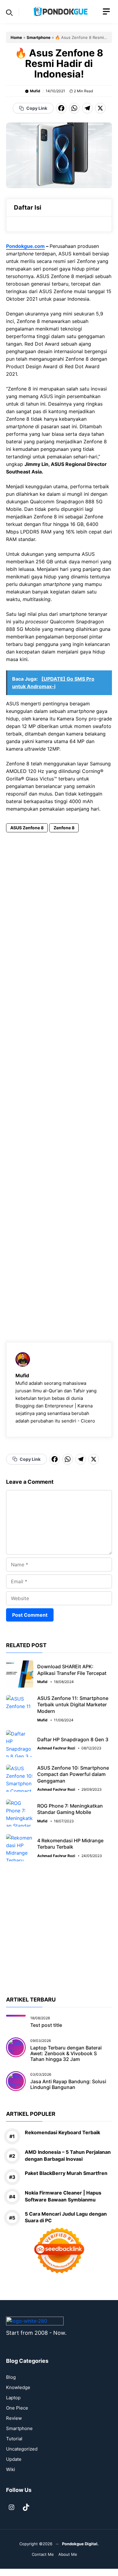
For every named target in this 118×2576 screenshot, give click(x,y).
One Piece (17, 2408)
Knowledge (18, 2387)
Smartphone (39, 37)
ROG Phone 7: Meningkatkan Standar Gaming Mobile (70, 1809)
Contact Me (43, 2554)
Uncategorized (22, 2449)
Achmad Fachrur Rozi (56, 1748)
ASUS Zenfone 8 (27, 828)
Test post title (46, 2025)
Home (16, 37)
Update (14, 2459)
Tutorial (14, 2439)
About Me (68, 2554)
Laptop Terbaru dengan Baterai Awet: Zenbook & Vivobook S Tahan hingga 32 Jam (66, 2053)
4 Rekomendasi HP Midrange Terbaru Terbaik (70, 1844)
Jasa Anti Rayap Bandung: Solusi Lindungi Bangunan (68, 2084)
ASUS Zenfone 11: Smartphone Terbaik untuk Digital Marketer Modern (73, 1705)
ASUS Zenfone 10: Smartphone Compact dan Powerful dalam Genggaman (73, 1774)
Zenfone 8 (64, 828)
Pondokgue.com (25, 246)
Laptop (13, 2398)
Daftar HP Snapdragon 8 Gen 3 (73, 1739)
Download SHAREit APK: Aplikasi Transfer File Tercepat (72, 1670)
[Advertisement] (59, 1079)
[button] (9, 12)
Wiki (11, 2469)
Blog (11, 2377)
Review (14, 2418)
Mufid (35, 91)
